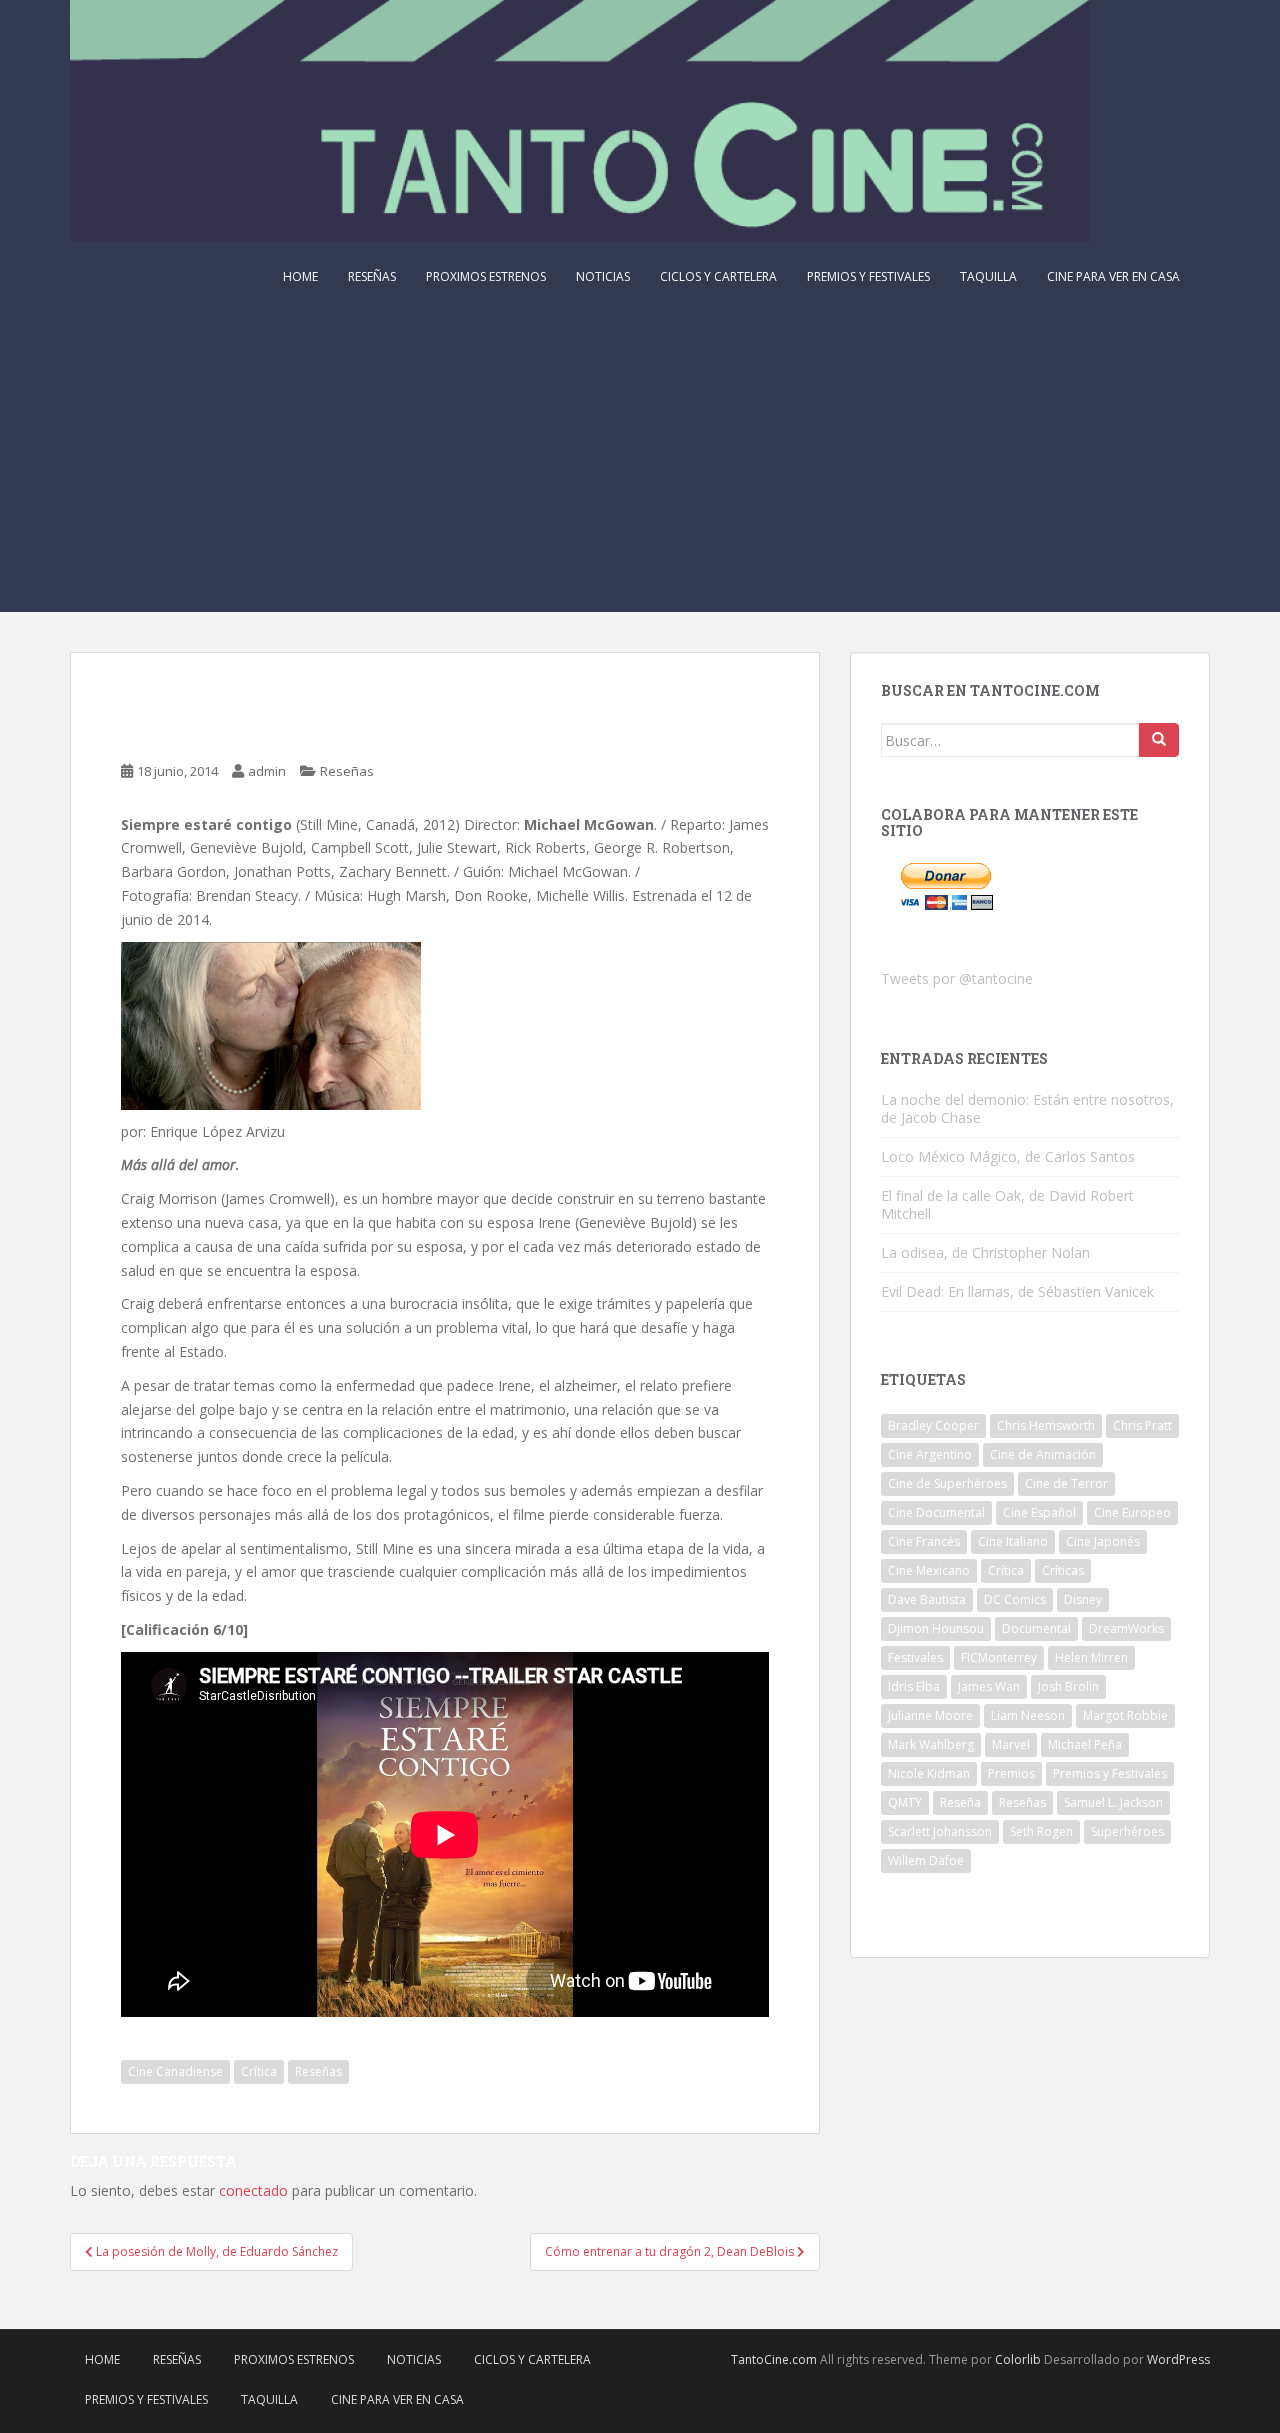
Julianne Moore (930, 1715)
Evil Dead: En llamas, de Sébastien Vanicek (1017, 1291)
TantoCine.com (774, 2359)
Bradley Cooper (933, 1425)
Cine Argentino (930, 1454)
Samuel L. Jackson (1113, 1802)
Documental (1036, 1628)
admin (267, 771)
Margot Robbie (1125, 1715)
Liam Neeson (1028, 1715)
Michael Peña (1085, 1744)
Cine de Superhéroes (947, 1483)
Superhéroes (1127, 1831)
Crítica (259, 2071)
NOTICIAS (603, 276)
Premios (1011, 1773)
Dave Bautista (927, 1599)
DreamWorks (1126, 1628)
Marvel (1011, 1744)
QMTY (905, 1802)
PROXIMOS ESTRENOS (486, 276)
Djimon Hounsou (936, 1628)
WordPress (1178, 2359)
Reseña (960, 1802)
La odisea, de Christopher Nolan (985, 1252)
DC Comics (1015, 1599)
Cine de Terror (1066, 1483)
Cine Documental (936, 1512)
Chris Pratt (1142, 1425)
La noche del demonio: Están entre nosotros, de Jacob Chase (1027, 1108)
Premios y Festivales (1110, 1773)
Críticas (1063, 1570)
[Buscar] (1159, 740)
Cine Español (1039, 1512)
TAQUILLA (988, 276)
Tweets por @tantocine (957, 978)
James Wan (989, 1686)
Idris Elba (914, 1686)
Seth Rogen (1041, 1831)
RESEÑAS (372, 276)
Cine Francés (924, 1541)
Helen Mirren (1091, 1657)
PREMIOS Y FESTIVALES (868, 276)
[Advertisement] (640, 462)
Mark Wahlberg (931, 1744)
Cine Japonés (1103, 1541)
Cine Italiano (1013, 1541)
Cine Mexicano (929, 1570)
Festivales (915, 1657)
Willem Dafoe (926, 1860)
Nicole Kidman (929, 1773)
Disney (1083, 1599)
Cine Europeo (1132, 1512)
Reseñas (347, 771)
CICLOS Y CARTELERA (718, 276)
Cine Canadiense (175, 2071)
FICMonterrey (999, 1657)
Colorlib (1018, 2359)
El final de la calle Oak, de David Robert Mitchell (1007, 1204)
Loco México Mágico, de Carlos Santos (1008, 1156)
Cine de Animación (1043, 1454)
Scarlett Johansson (940, 1831)
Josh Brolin (1068, 1686)
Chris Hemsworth (1046, 1425)
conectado (253, 2190)
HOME (300, 276)
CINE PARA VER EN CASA (1113, 276)
